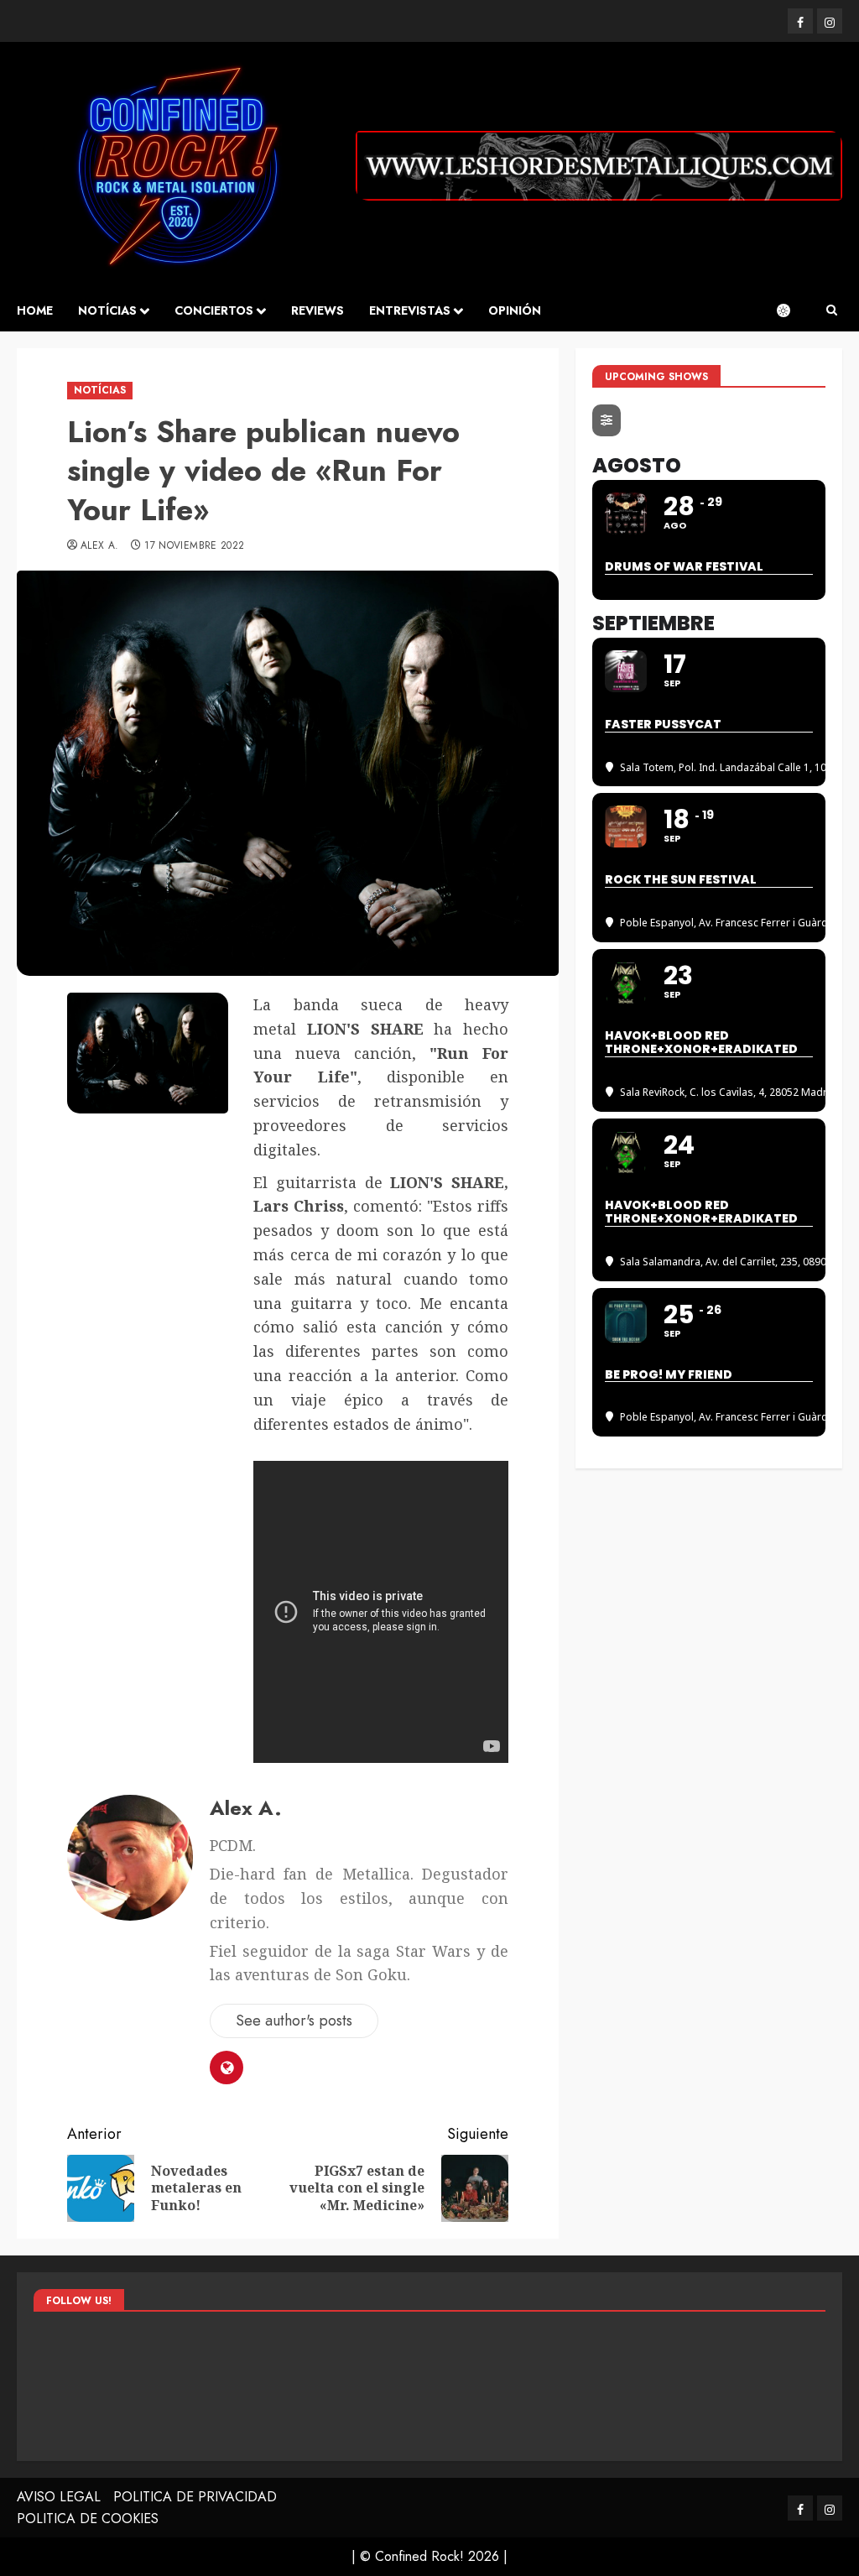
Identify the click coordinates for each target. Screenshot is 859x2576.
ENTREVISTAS (410, 310)
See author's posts (294, 2021)
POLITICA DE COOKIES (88, 2519)
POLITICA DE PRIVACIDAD (195, 2497)
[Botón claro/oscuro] (792, 310)
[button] (832, 310)
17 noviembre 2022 (194, 546)
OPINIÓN (515, 310)
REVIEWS (318, 310)
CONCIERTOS (214, 310)
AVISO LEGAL (59, 2497)
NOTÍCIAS (107, 310)
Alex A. (100, 546)
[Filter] (607, 420)
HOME (35, 310)
